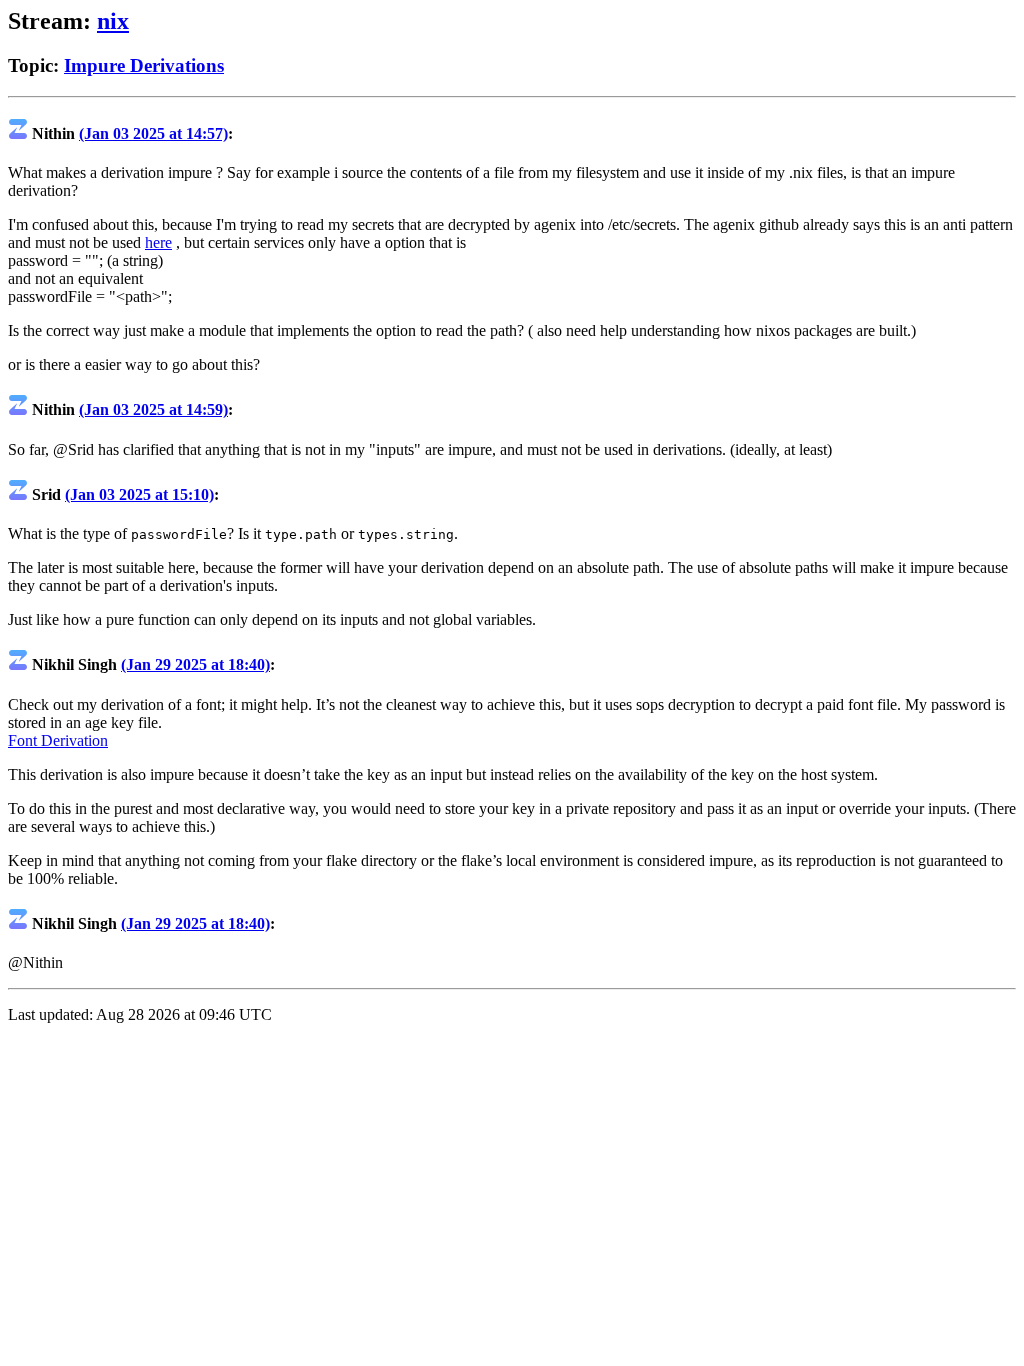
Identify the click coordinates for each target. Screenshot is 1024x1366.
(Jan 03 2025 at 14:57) (153, 133)
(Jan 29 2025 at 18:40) (195, 664)
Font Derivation (58, 740)
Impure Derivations (144, 65)
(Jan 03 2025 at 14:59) (153, 409)
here (158, 242)
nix (113, 21)
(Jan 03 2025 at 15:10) (139, 494)
